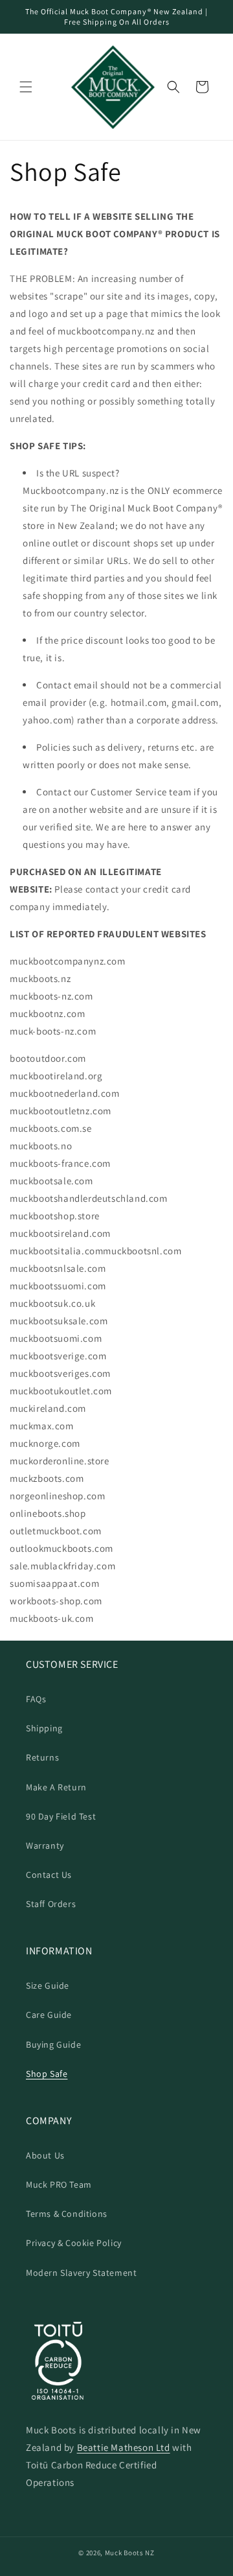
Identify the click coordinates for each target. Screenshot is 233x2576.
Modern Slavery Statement (81, 2273)
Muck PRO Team (59, 2184)
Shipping (44, 1728)
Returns (42, 1757)
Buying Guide (53, 2044)
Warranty (45, 1845)
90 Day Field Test (61, 1816)
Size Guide (48, 1985)
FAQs (36, 1699)
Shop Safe (47, 2074)
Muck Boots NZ (130, 2553)
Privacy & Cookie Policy (74, 2243)
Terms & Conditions (67, 2214)
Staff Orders (51, 1904)
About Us (45, 2155)
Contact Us (49, 1875)
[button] (26, 87)
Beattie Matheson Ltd (124, 2447)
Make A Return (56, 1787)
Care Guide (49, 2015)
